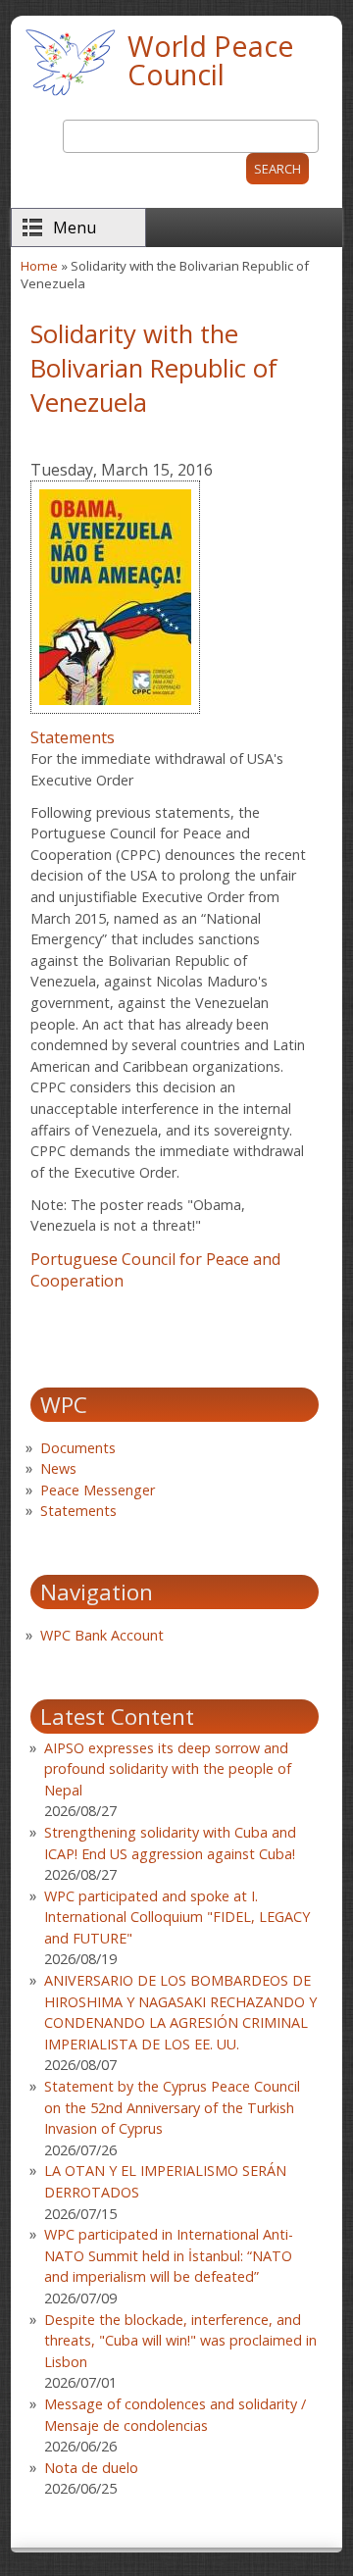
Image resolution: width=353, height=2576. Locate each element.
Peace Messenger (98, 1490)
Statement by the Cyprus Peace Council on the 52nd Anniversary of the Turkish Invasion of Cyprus (172, 2107)
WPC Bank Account (102, 1635)
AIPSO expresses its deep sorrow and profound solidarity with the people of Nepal (168, 1769)
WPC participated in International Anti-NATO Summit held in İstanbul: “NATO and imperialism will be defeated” (169, 2255)
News (58, 1468)
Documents (78, 1448)
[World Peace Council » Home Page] (70, 98)
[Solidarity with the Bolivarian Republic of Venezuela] (115, 716)
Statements (73, 737)
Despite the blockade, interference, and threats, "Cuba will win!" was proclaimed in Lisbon (180, 2341)
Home (39, 266)
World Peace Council (211, 60)
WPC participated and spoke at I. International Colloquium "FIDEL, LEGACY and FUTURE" (177, 1917)
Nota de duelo (91, 2468)
